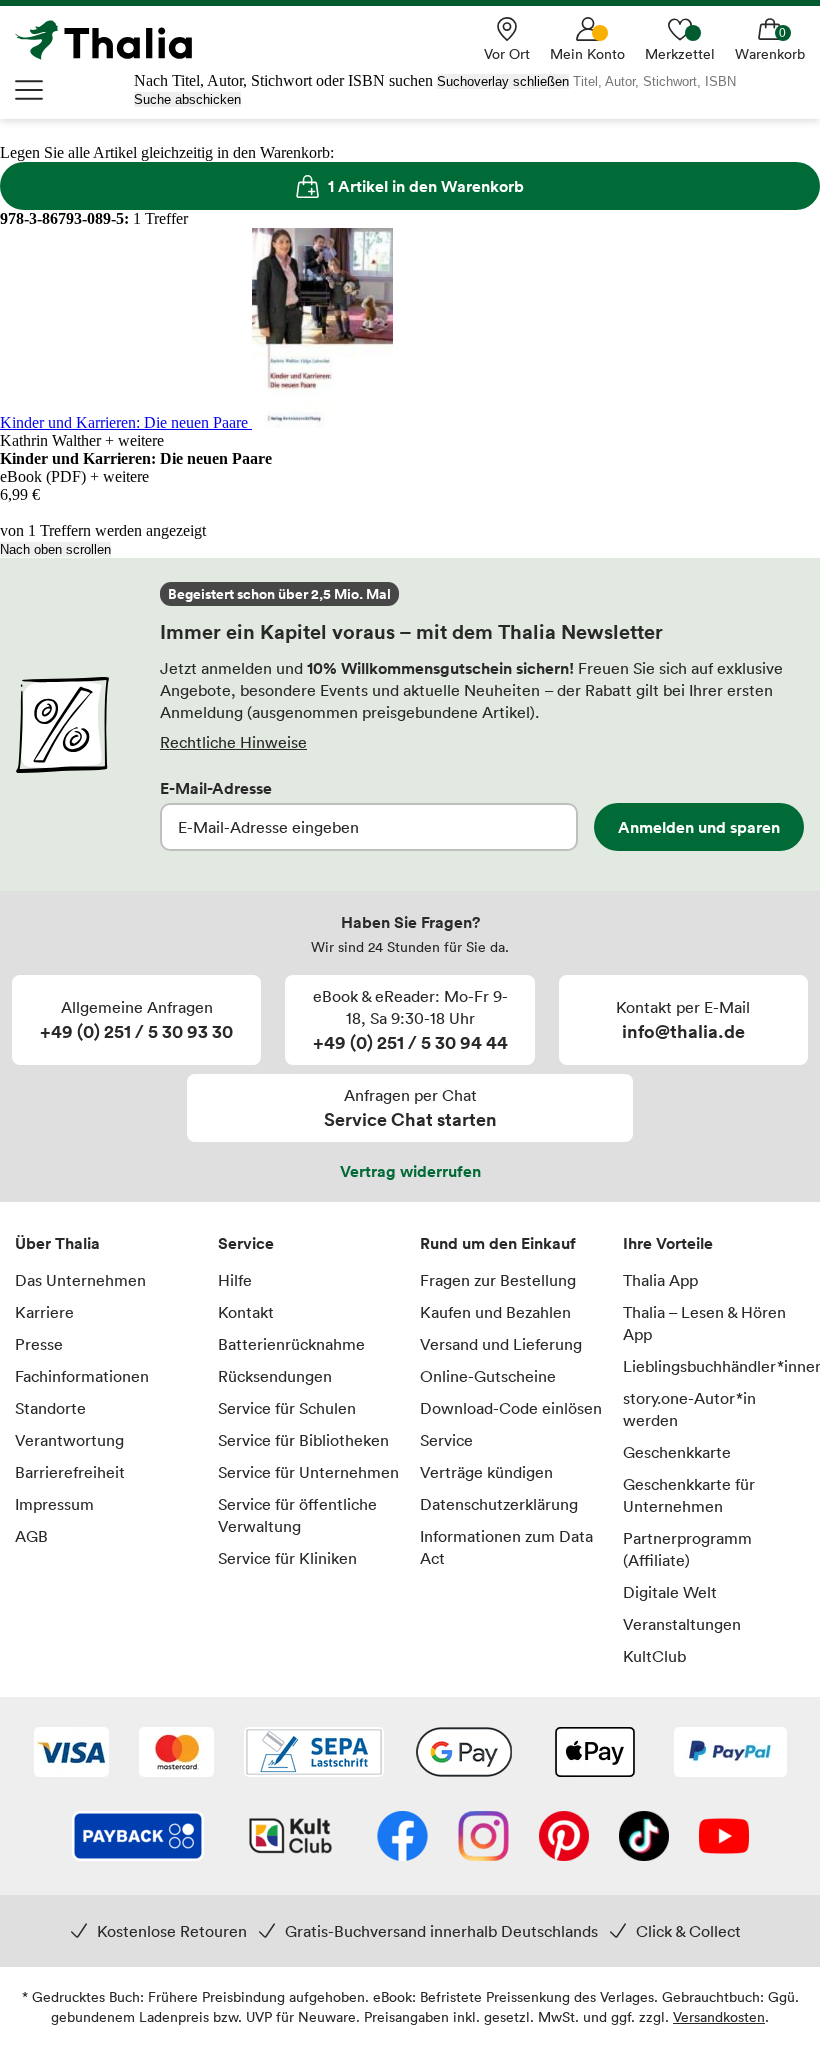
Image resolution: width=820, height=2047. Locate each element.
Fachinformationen (82, 1376)
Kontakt (246, 1312)
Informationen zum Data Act (506, 1547)
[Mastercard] (176, 1754)
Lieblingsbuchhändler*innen (714, 1366)
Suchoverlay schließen (503, 81)
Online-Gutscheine (488, 1376)
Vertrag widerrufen (410, 1171)
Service (246, 1243)
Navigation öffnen (30, 90)
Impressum (54, 1504)
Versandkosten (719, 2016)
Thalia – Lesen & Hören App (704, 1323)
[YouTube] (724, 1838)
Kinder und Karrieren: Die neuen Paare (126, 422)
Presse (39, 1344)
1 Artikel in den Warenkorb (426, 186)
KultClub (654, 1656)
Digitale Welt (670, 1592)
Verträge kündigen (486, 1472)
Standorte (50, 1408)
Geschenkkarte (677, 1452)
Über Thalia (57, 1243)
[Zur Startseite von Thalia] (115, 40)
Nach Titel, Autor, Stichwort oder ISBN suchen (283, 80)
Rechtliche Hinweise (233, 742)
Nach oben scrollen (55, 549)
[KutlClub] (290, 1838)
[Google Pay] (464, 1754)
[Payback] (138, 1838)
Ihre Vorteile (668, 1243)
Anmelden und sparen (699, 827)
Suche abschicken (187, 99)
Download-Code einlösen (511, 1408)
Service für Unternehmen (308, 1472)
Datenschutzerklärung (499, 1504)
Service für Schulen (287, 1408)
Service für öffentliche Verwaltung (297, 1515)
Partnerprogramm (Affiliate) (687, 1549)
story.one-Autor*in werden (689, 1409)
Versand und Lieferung (501, 1344)
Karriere (44, 1312)
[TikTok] (644, 1838)
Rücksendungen (275, 1376)
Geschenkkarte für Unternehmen (689, 1495)
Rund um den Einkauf (498, 1243)
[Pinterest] (564, 1838)
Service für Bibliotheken (303, 1440)
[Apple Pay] (594, 1754)
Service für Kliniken (287, 1558)
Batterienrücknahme (291, 1344)
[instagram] (483, 1838)
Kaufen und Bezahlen (495, 1312)
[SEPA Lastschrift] (314, 1754)
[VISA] (71, 1754)
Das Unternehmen (80, 1280)
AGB (31, 1536)
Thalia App (660, 1280)
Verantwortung (69, 1440)
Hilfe (235, 1280)
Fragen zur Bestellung (498, 1280)
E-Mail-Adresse (216, 788)
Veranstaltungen (682, 1624)
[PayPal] (730, 1754)
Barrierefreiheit (70, 1472)
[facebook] (402, 1838)
